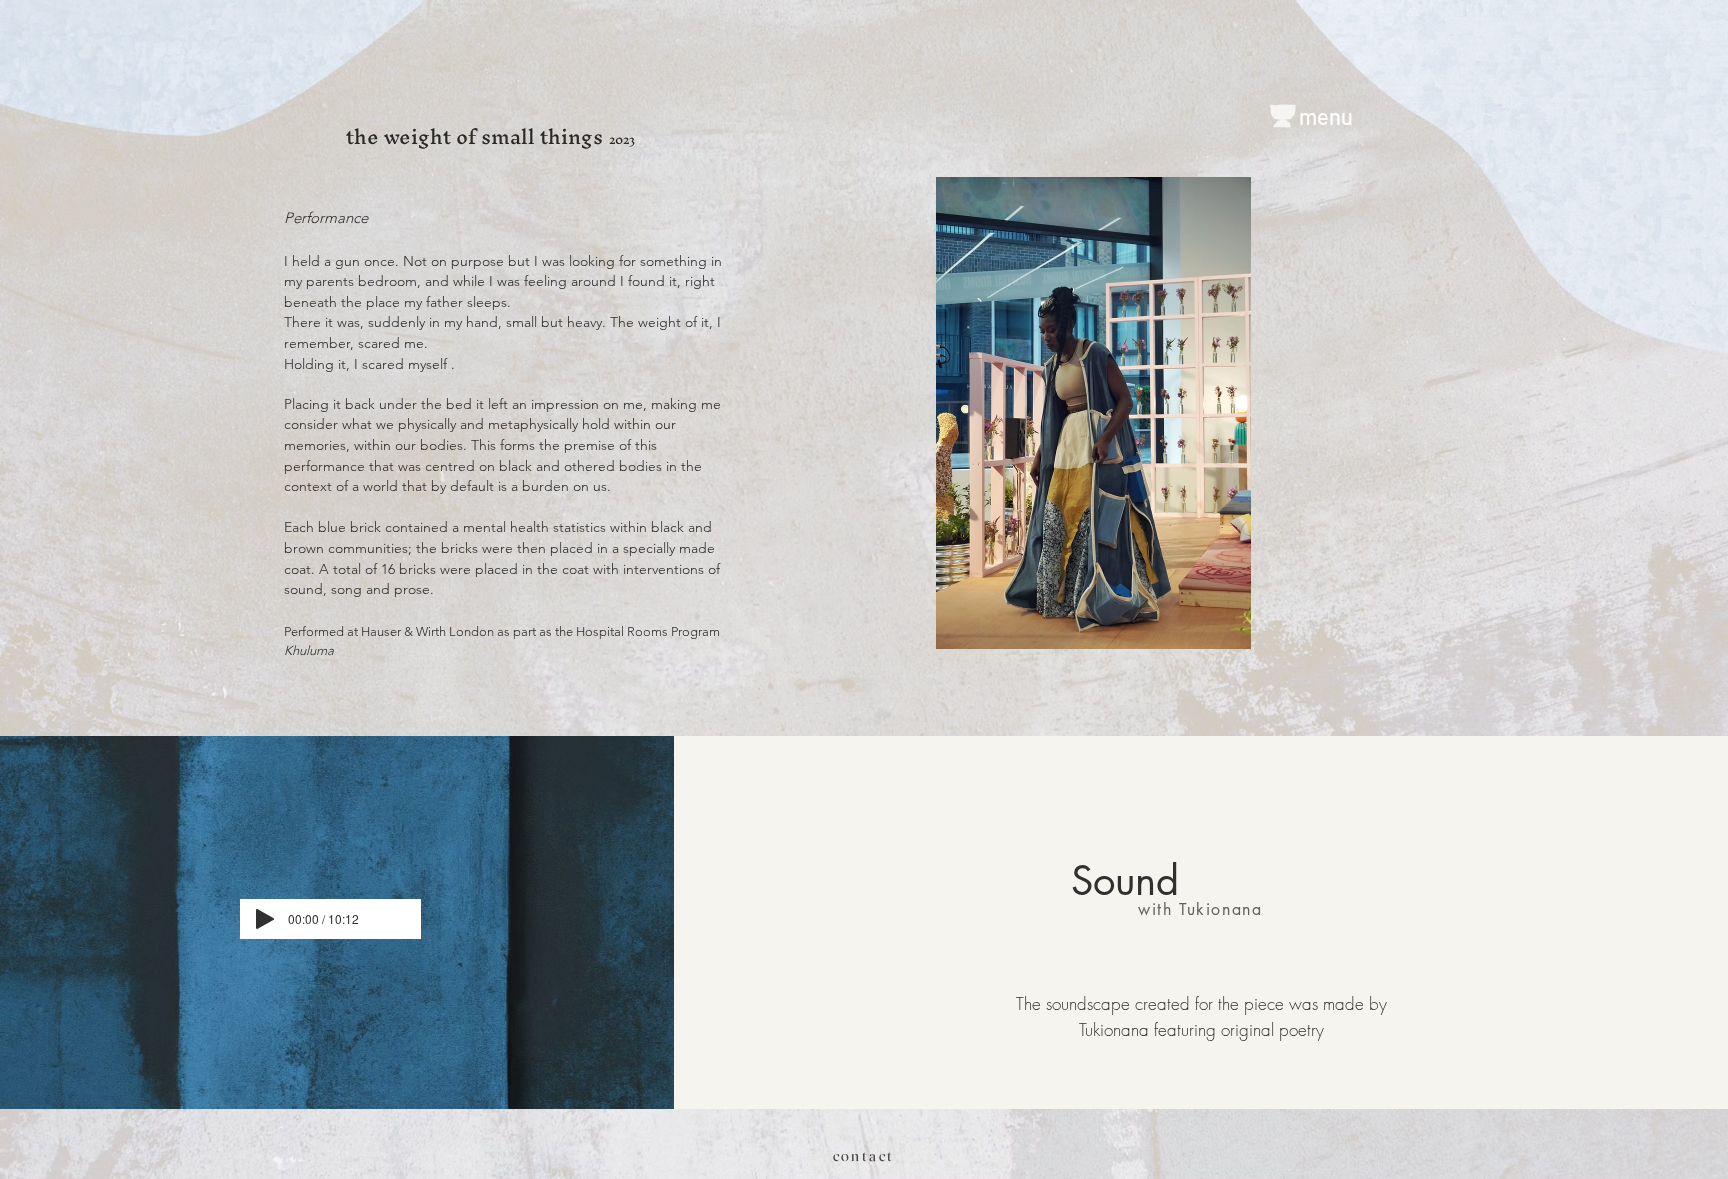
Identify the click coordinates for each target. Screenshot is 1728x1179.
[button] (1093, 413)
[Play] (265, 919)
